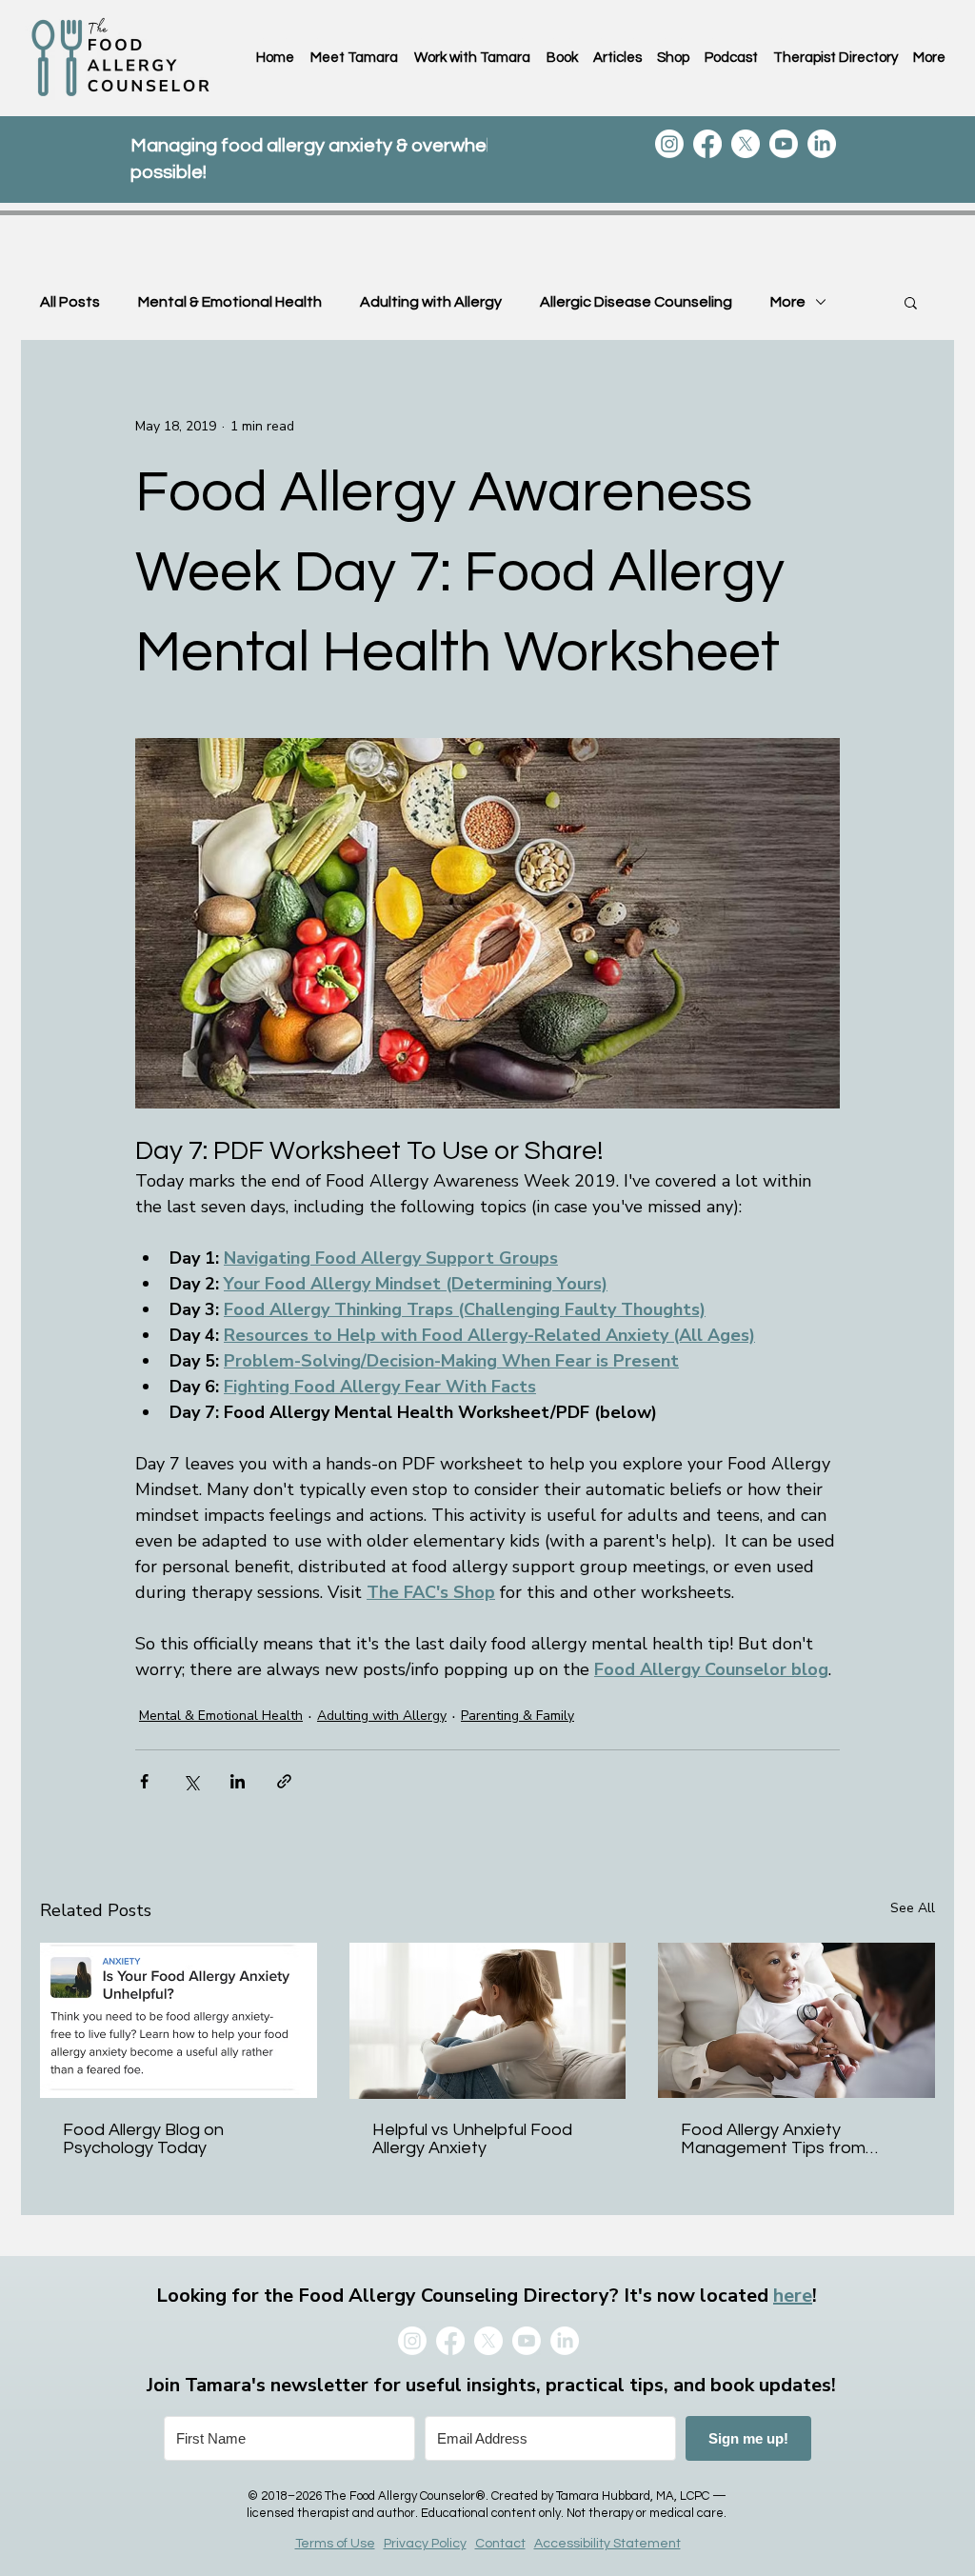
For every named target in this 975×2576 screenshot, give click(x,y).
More (788, 302)
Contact (500, 2544)
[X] (746, 144)
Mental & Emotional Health (230, 302)
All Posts (70, 302)
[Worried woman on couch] (488, 2021)
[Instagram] (669, 144)
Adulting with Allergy (431, 302)
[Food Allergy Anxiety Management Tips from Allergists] (796, 2020)
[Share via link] (284, 1781)
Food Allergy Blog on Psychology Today (143, 2139)
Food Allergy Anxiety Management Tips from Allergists (773, 2139)
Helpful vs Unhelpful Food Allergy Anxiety (472, 2139)
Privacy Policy (425, 2544)
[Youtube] (784, 144)
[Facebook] (707, 144)
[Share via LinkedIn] (238, 1781)
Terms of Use (335, 2544)
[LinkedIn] (822, 144)
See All (913, 1908)
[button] (911, 302)
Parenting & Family (517, 1716)
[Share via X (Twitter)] (191, 1781)
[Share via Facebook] (144, 1781)
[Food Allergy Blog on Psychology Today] (179, 2020)
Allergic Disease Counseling (636, 302)
